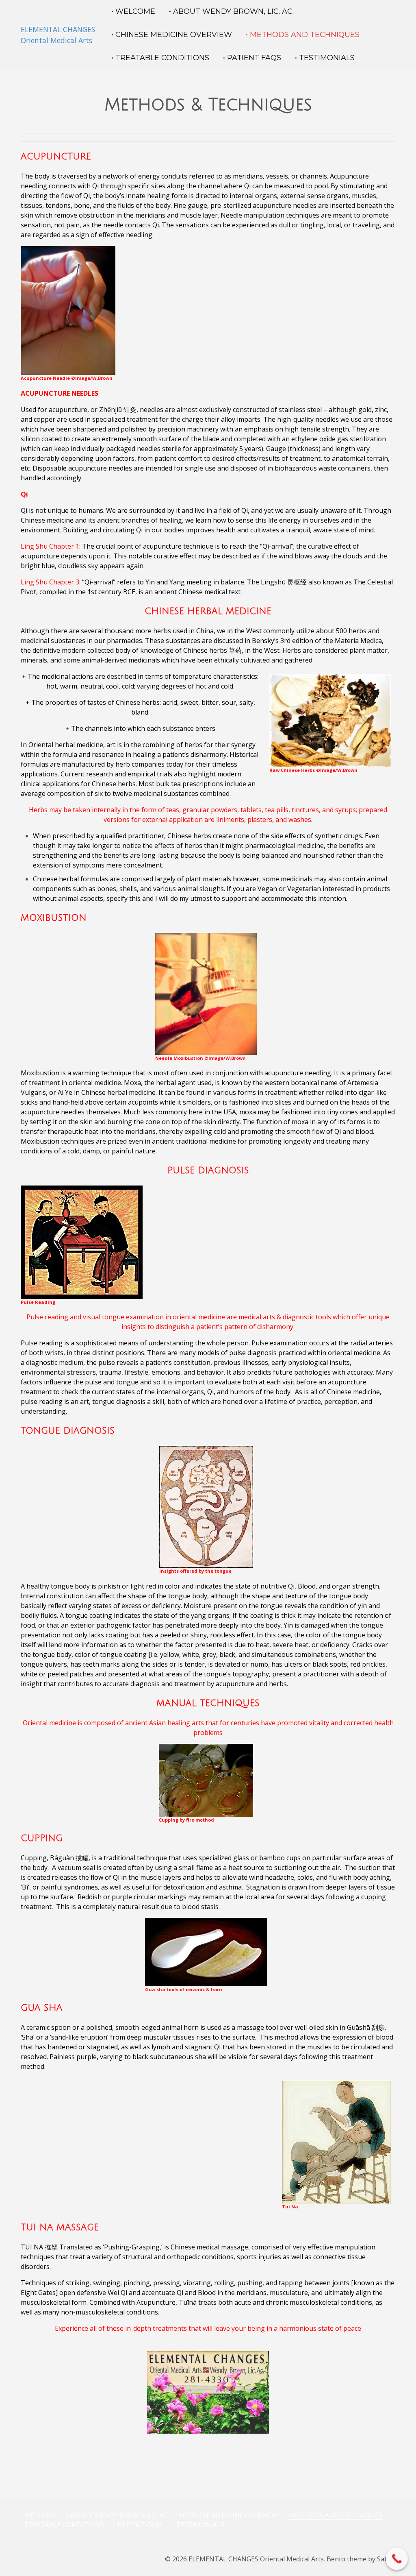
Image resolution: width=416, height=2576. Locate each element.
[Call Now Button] (397, 2559)
